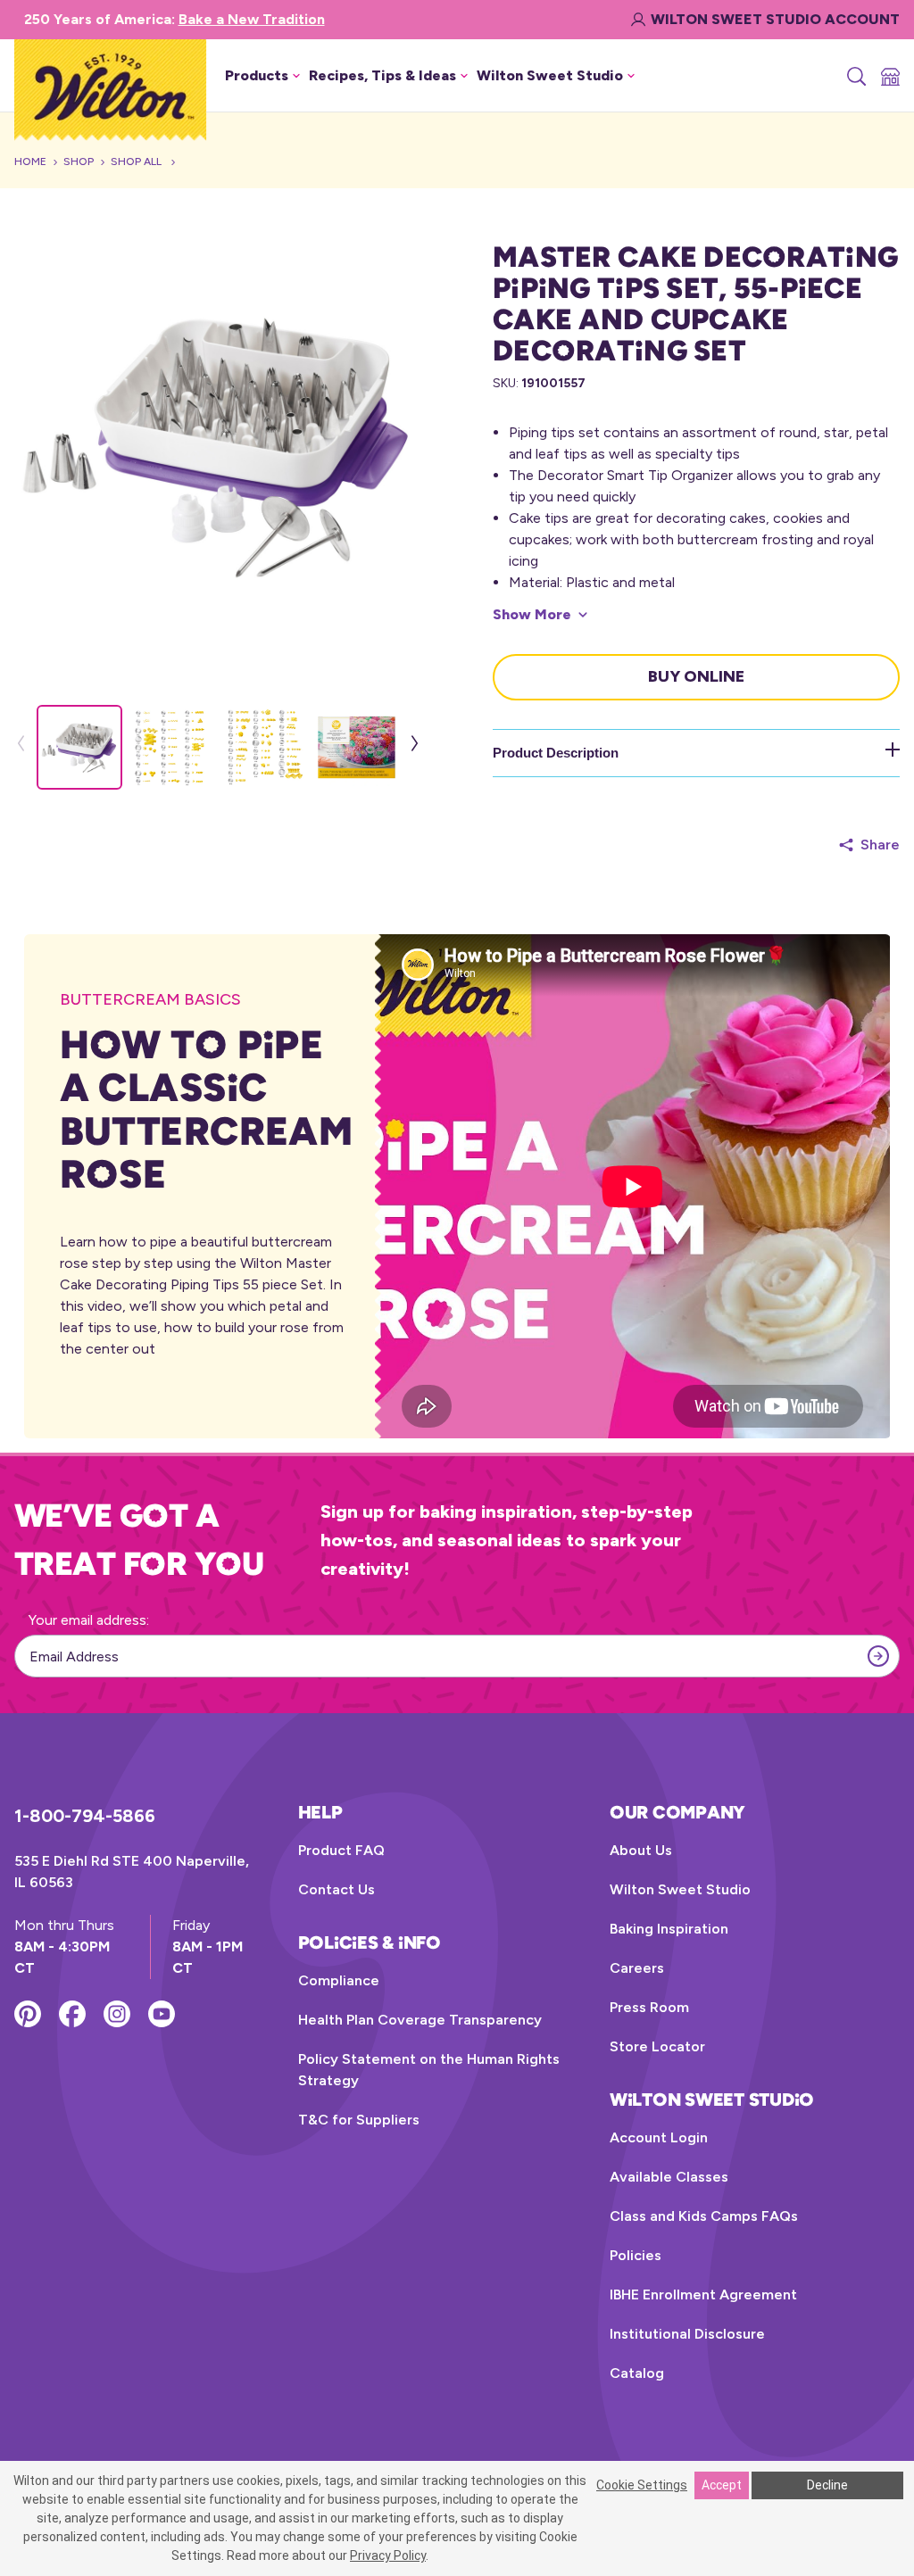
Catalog (637, 2373)
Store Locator (657, 2046)
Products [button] (257, 75)
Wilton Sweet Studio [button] (550, 75)
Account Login (659, 2137)
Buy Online (696, 676)
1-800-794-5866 (85, 1816)
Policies (636, 2255)
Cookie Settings (642, 2485)
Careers (637, 1968)
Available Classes (669, 2177)
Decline (827, 2485)
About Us (641, 1850)
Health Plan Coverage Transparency (420, 2020)
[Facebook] (72, 2014)
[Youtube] (162, 2014)
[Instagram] (117, 2014)
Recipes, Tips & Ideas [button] (382, 75)
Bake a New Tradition (252, 19)
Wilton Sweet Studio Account (775, 19)
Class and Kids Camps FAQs (704, 2216)
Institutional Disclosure (687, 2334)
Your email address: (89, 1620)
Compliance (339, 1980)
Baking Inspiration (669, 1929)
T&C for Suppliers (359, 2120)
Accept (722, 2485)
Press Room (649, 2007)
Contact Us (337, 1889)
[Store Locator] (889, 76)
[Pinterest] (28, 2014)
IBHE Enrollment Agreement (703, 2294)
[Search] (855, 76)
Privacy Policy (388, 2555)
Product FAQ (341, 1850)
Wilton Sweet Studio (680, 1889)
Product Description (556, 753)
